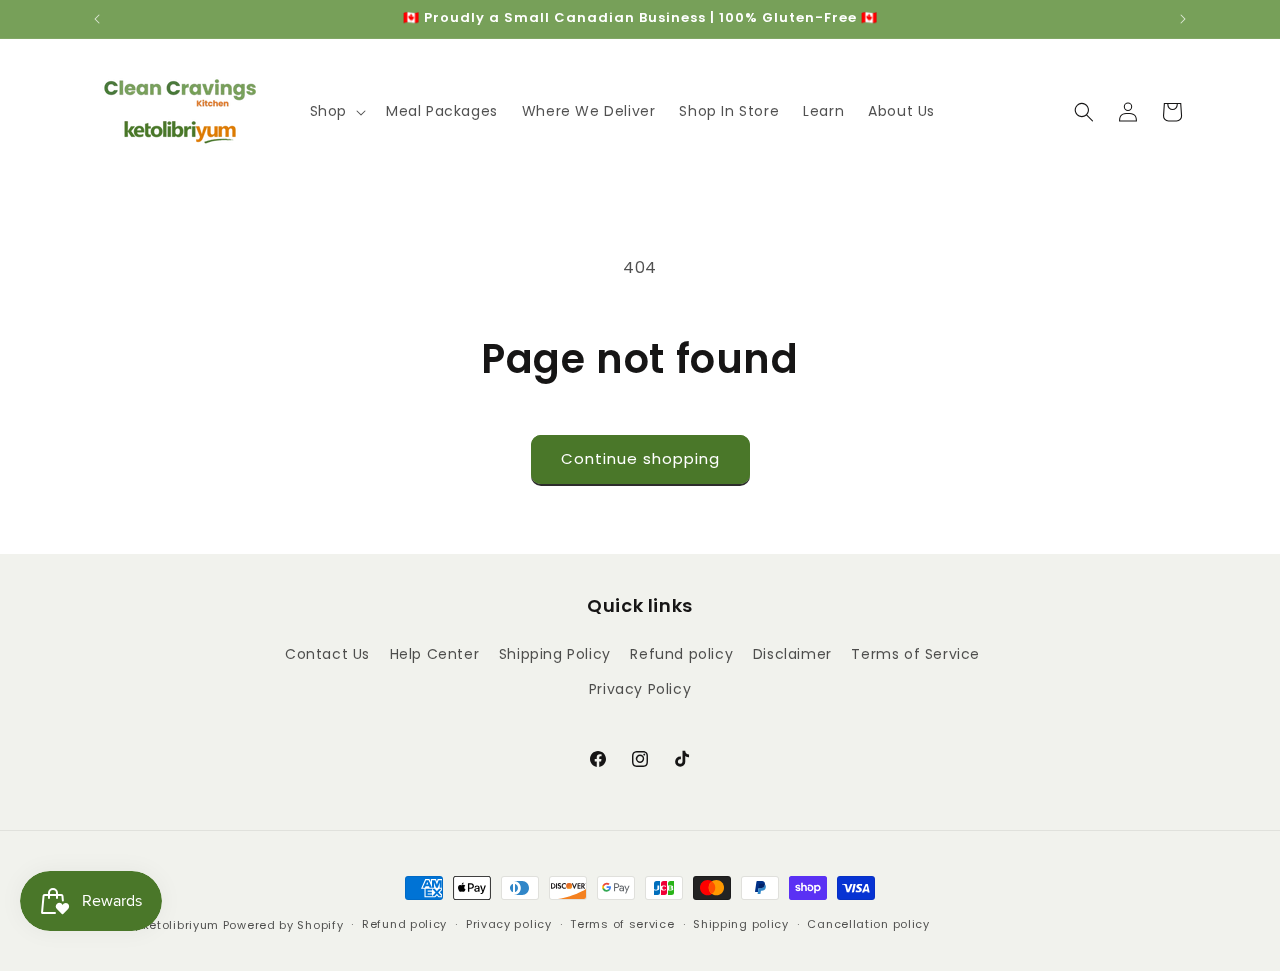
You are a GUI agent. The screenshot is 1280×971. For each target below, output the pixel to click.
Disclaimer (792, 654)
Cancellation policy (868, 924)
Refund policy (681, 654)
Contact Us (327, 654)
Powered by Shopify (283, 925)
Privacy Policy (640, 689)
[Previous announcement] (97, 19)
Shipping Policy (555, 654)
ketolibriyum (181, 925)
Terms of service (622, 924)
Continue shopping (640, 458)
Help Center (435, 654)
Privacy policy (509, 924)
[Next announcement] (1183, 19)
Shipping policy (741, 924)
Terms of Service (915, 654)
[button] (336, 111)
